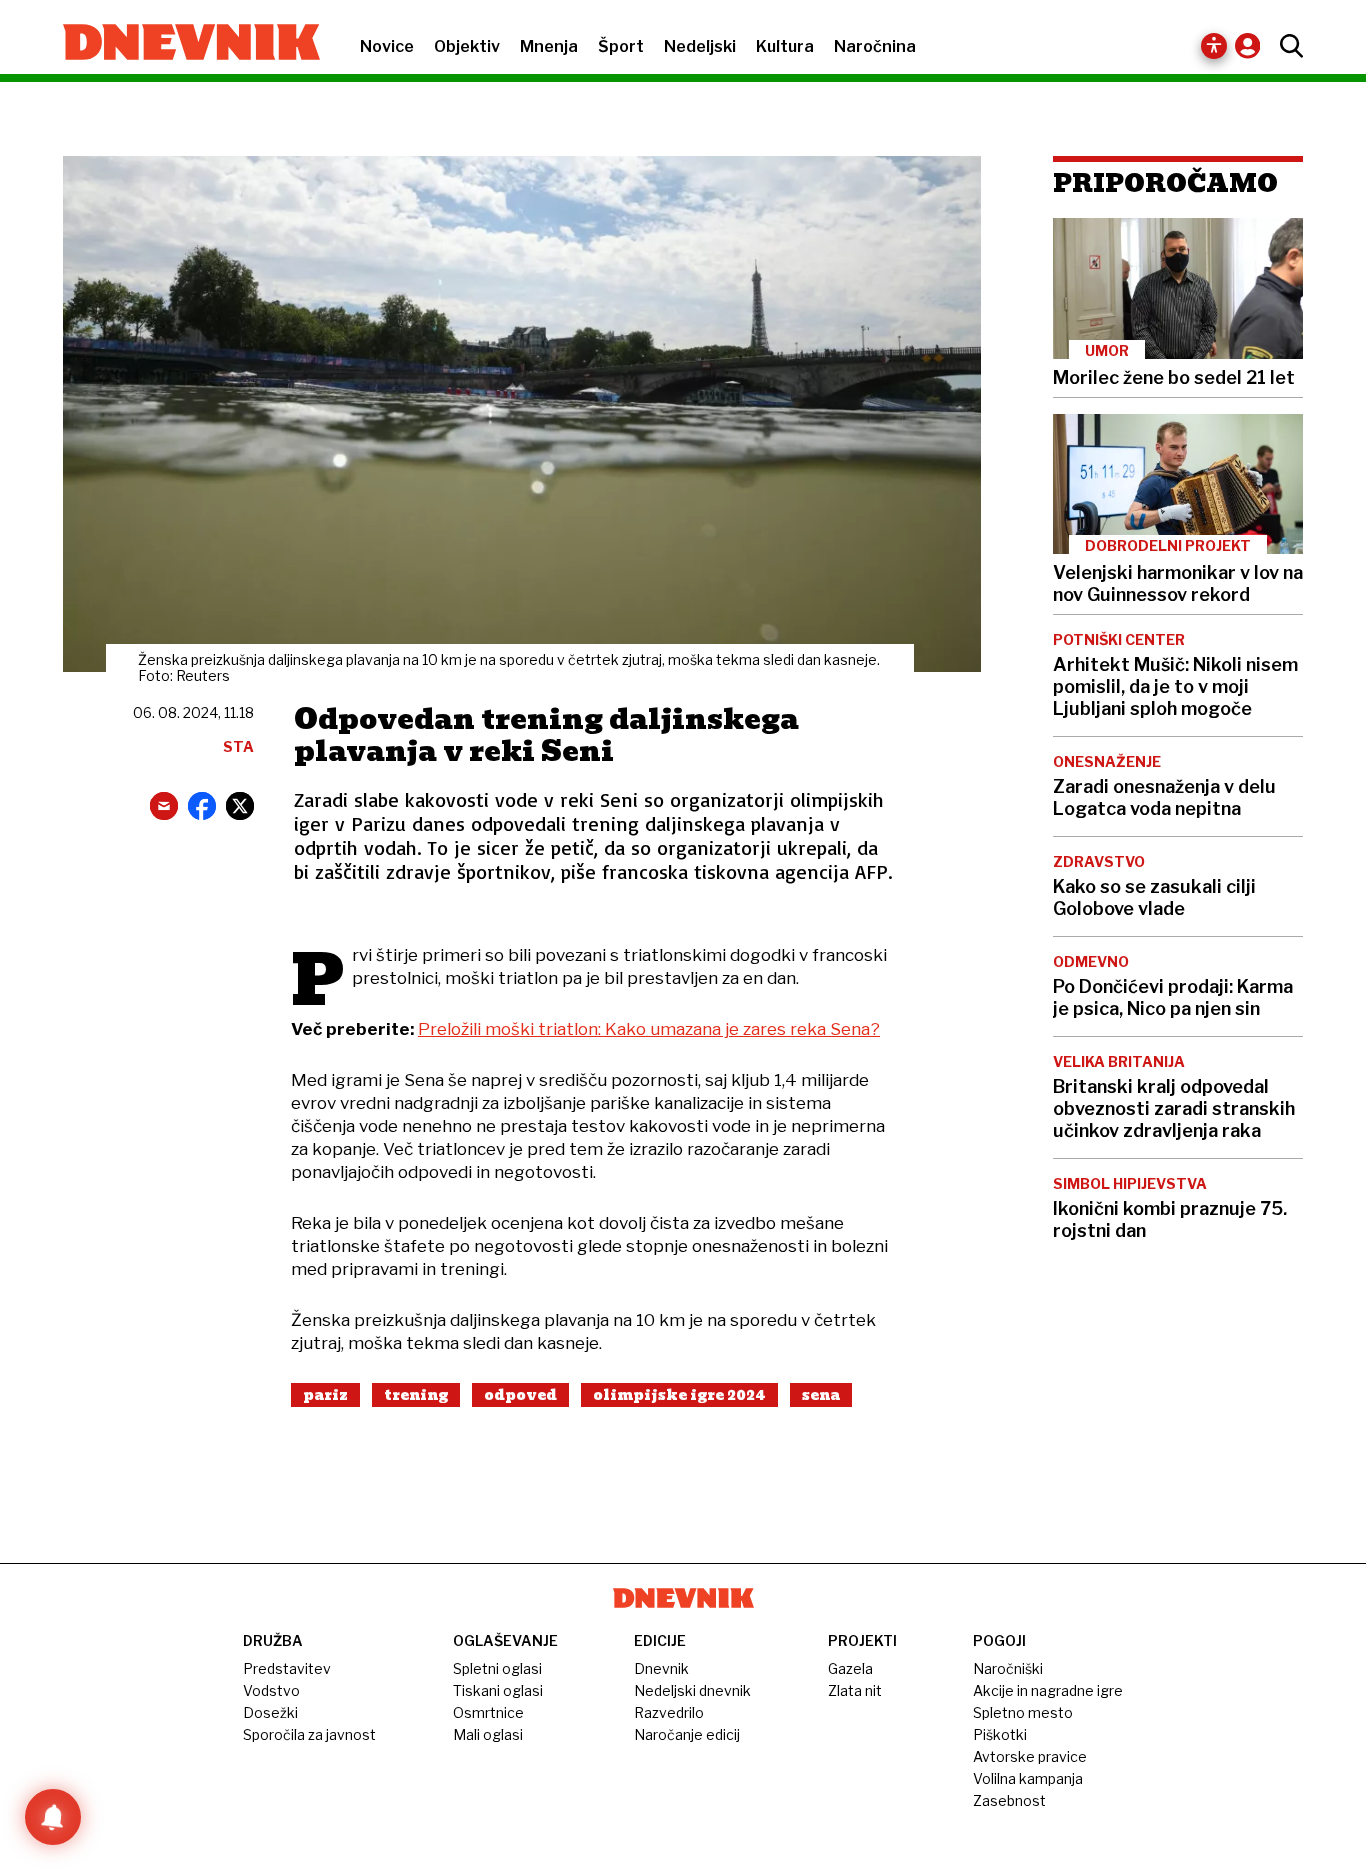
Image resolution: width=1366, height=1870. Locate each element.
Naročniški (1008, 1668)
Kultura (785, 46)
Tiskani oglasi (498, 1690)
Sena (821, 1395)
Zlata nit (855, 1690)
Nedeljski (700, 46)
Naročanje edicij (687, 1734)
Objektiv (467, 46)
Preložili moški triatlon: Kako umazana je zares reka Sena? (649, 1029)
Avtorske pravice (1030, 1756)
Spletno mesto (1023, 1712)
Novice (387, 46)
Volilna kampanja (1028, 1778)
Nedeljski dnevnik (692, 1690)
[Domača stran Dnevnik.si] (181, 44)
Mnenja (549, 46)
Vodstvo (271, 1690)
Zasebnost (1009, 1800)
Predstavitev (287, 1668)
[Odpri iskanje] (1286, 46)
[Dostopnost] (1214, 46)
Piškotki (1000, 1734)
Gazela (850, 1668)
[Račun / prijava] (1252, 45)
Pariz (325, 1395)
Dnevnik (661, 1668)
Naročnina (875, 46)
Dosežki (270, 1712)
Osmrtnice (488, 1712)
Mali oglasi (488, 1734)
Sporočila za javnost (309, 1734)
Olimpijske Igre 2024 (679, 1395)
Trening (416, 1395)
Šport (621, 46)
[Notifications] (53, 1817)
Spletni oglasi (497, 1668)
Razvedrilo (669, 1712)
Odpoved (520, 1395)
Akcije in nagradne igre (1048, 1690)
